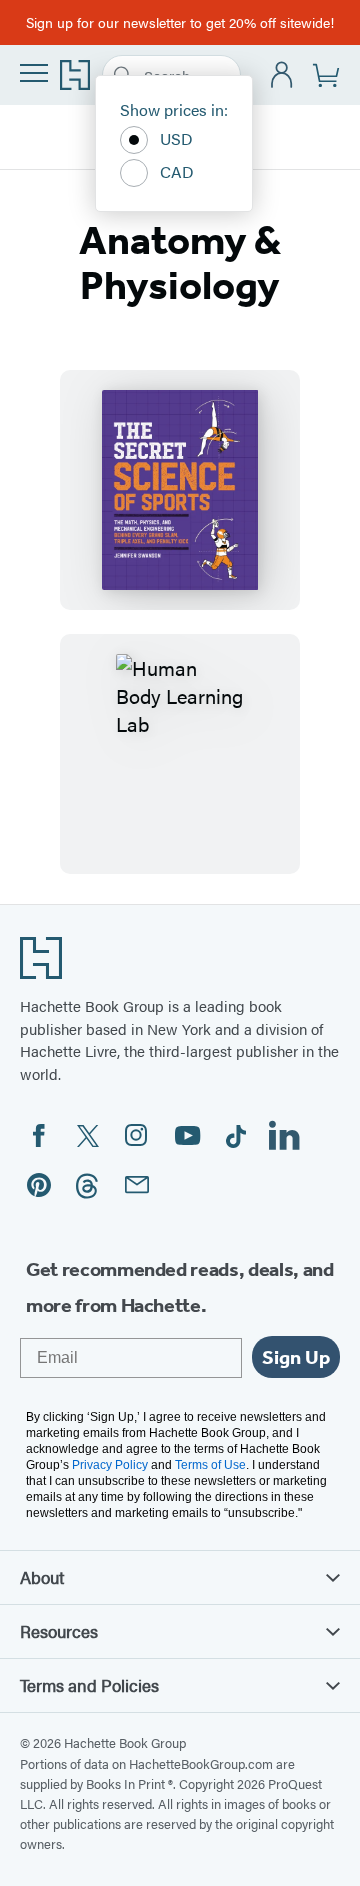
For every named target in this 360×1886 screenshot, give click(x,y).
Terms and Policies (89, 1685)
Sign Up (296, 1357)
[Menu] (34, 73)
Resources (59, 1631)
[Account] (282, 75)
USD (176, 138)
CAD (177, 171)
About (42, 1577)
